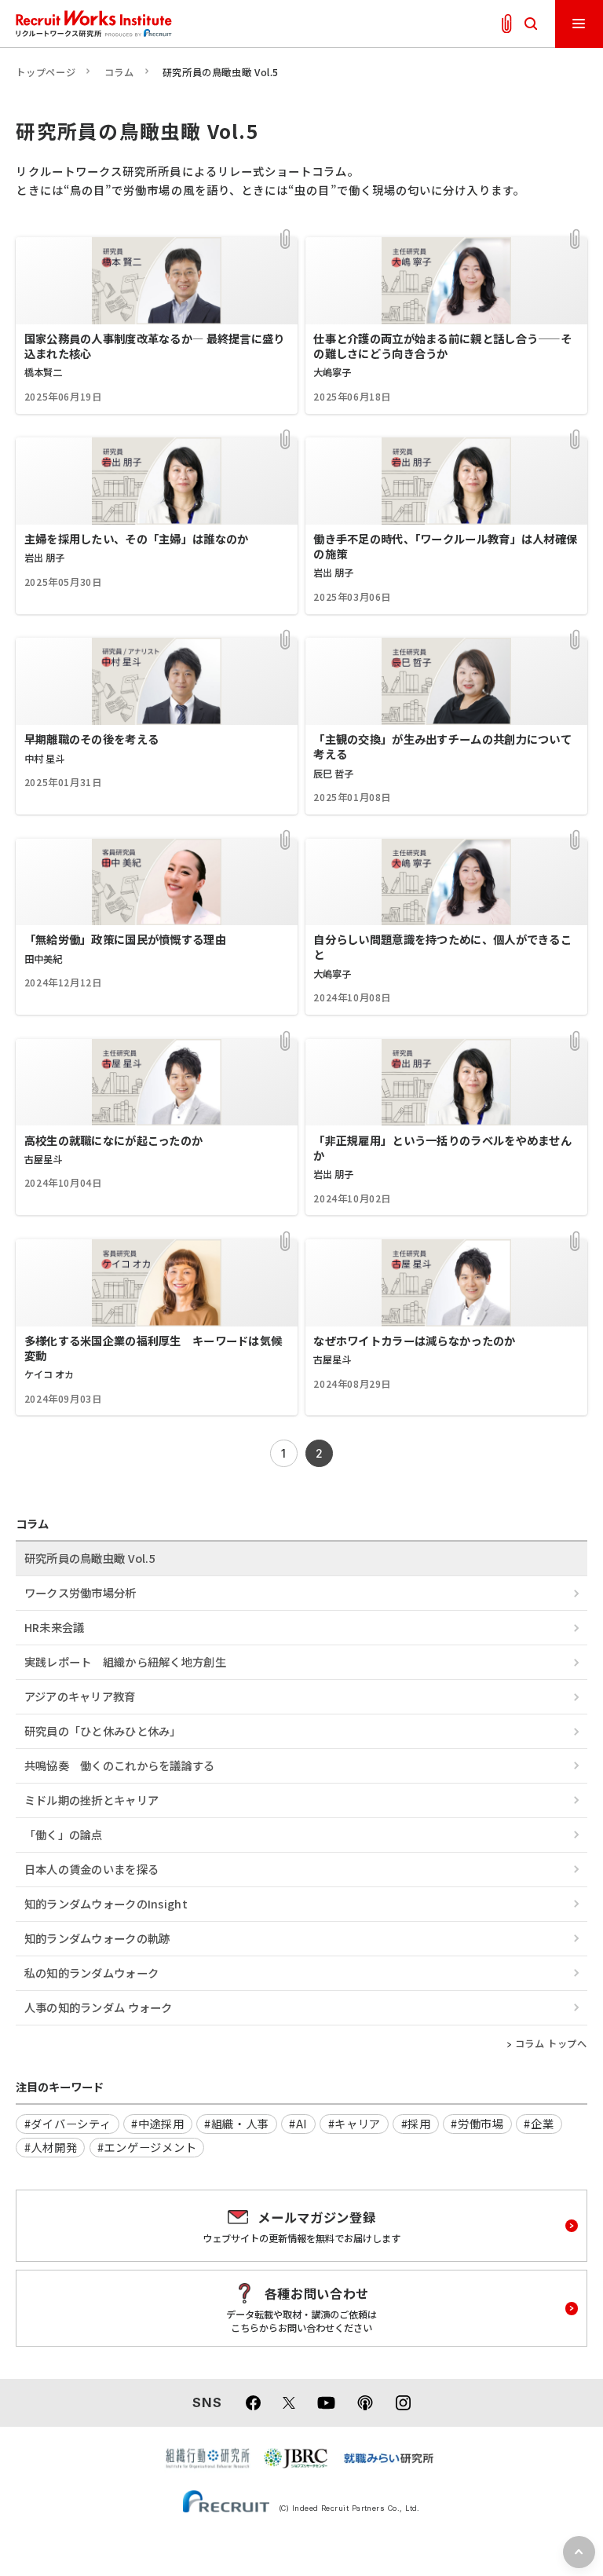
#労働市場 (477, 2123)
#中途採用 (158, 2123)
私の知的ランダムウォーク (91, 1972)
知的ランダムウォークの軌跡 (97, 1938)
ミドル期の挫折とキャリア (91, 1800)
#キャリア (355, 2123)
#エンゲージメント (147, 2147)
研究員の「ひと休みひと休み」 (103, 1731)
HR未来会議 (55, 1627)
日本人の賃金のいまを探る (91, 1869)
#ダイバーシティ (68, 2123)
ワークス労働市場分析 (80, 1592)
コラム (119, 72)
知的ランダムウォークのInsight (106, 1903)
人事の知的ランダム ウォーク (99, 2007)
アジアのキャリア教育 (80, 1696)
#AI (298, 2123)
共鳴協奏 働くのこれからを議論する (120, 1765)
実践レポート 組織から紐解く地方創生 (125, 1661)
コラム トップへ (551, 2044)
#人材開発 (51, 2147)
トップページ (46, 72)
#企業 (539, 2123)
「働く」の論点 (64, 1834)
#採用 (416, 2123)
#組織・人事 (236, 2123)
